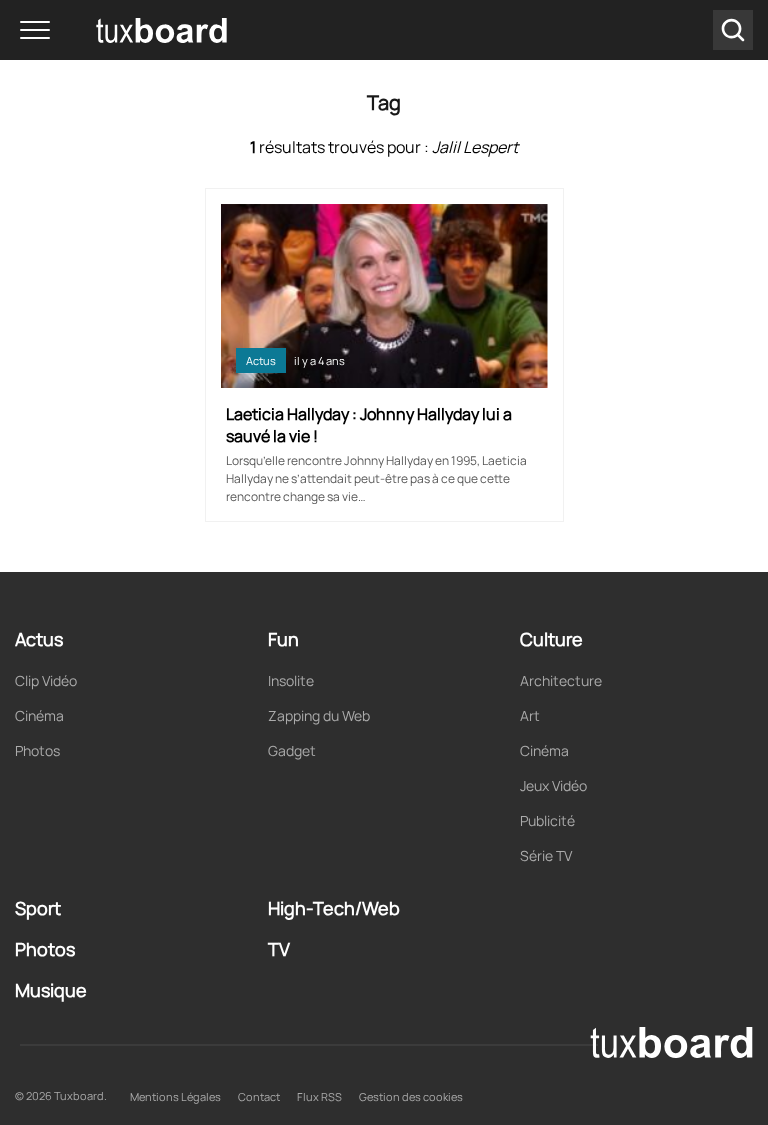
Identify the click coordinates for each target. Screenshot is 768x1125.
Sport (38, 908)
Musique (51, 990)
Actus (261, 360)
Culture (551, 639)
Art (530, 715)
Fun (283, 639)
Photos (37, 750)
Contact (259, 1096)
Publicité (547, 820)
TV (279, 949)
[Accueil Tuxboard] (130, 30)
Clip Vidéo (46, 680)
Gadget (292, 750)
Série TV (546, 855)
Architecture (561, 680)
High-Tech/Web (334, 908)
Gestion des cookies (411, 1096)
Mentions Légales (175, 1096)
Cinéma (39, 715)
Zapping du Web (319, 715)
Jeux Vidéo (553, 785)
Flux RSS (319, 1096)
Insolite (291, 680)
